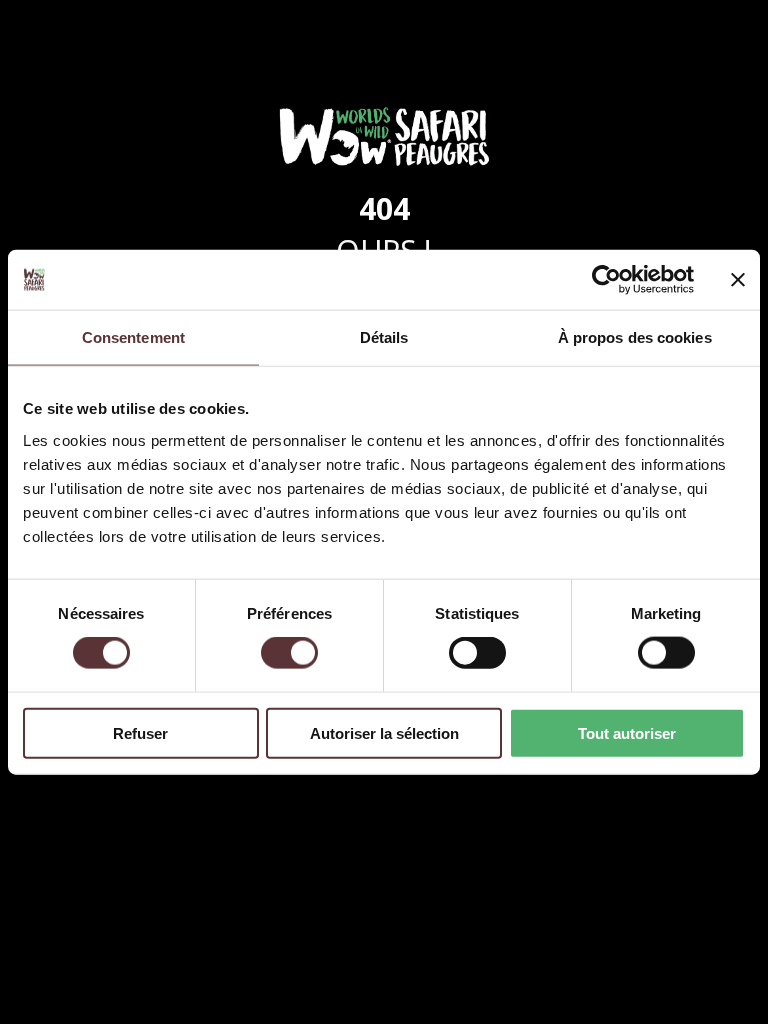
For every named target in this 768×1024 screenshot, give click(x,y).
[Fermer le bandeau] (738, 280)
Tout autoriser (627, 732)
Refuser (140, 732)
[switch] (289, 653)
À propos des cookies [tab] (635, 337)
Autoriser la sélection (384, 732)
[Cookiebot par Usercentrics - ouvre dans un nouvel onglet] (606, 280)
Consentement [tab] (133, 337)
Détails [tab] (384, 337)
